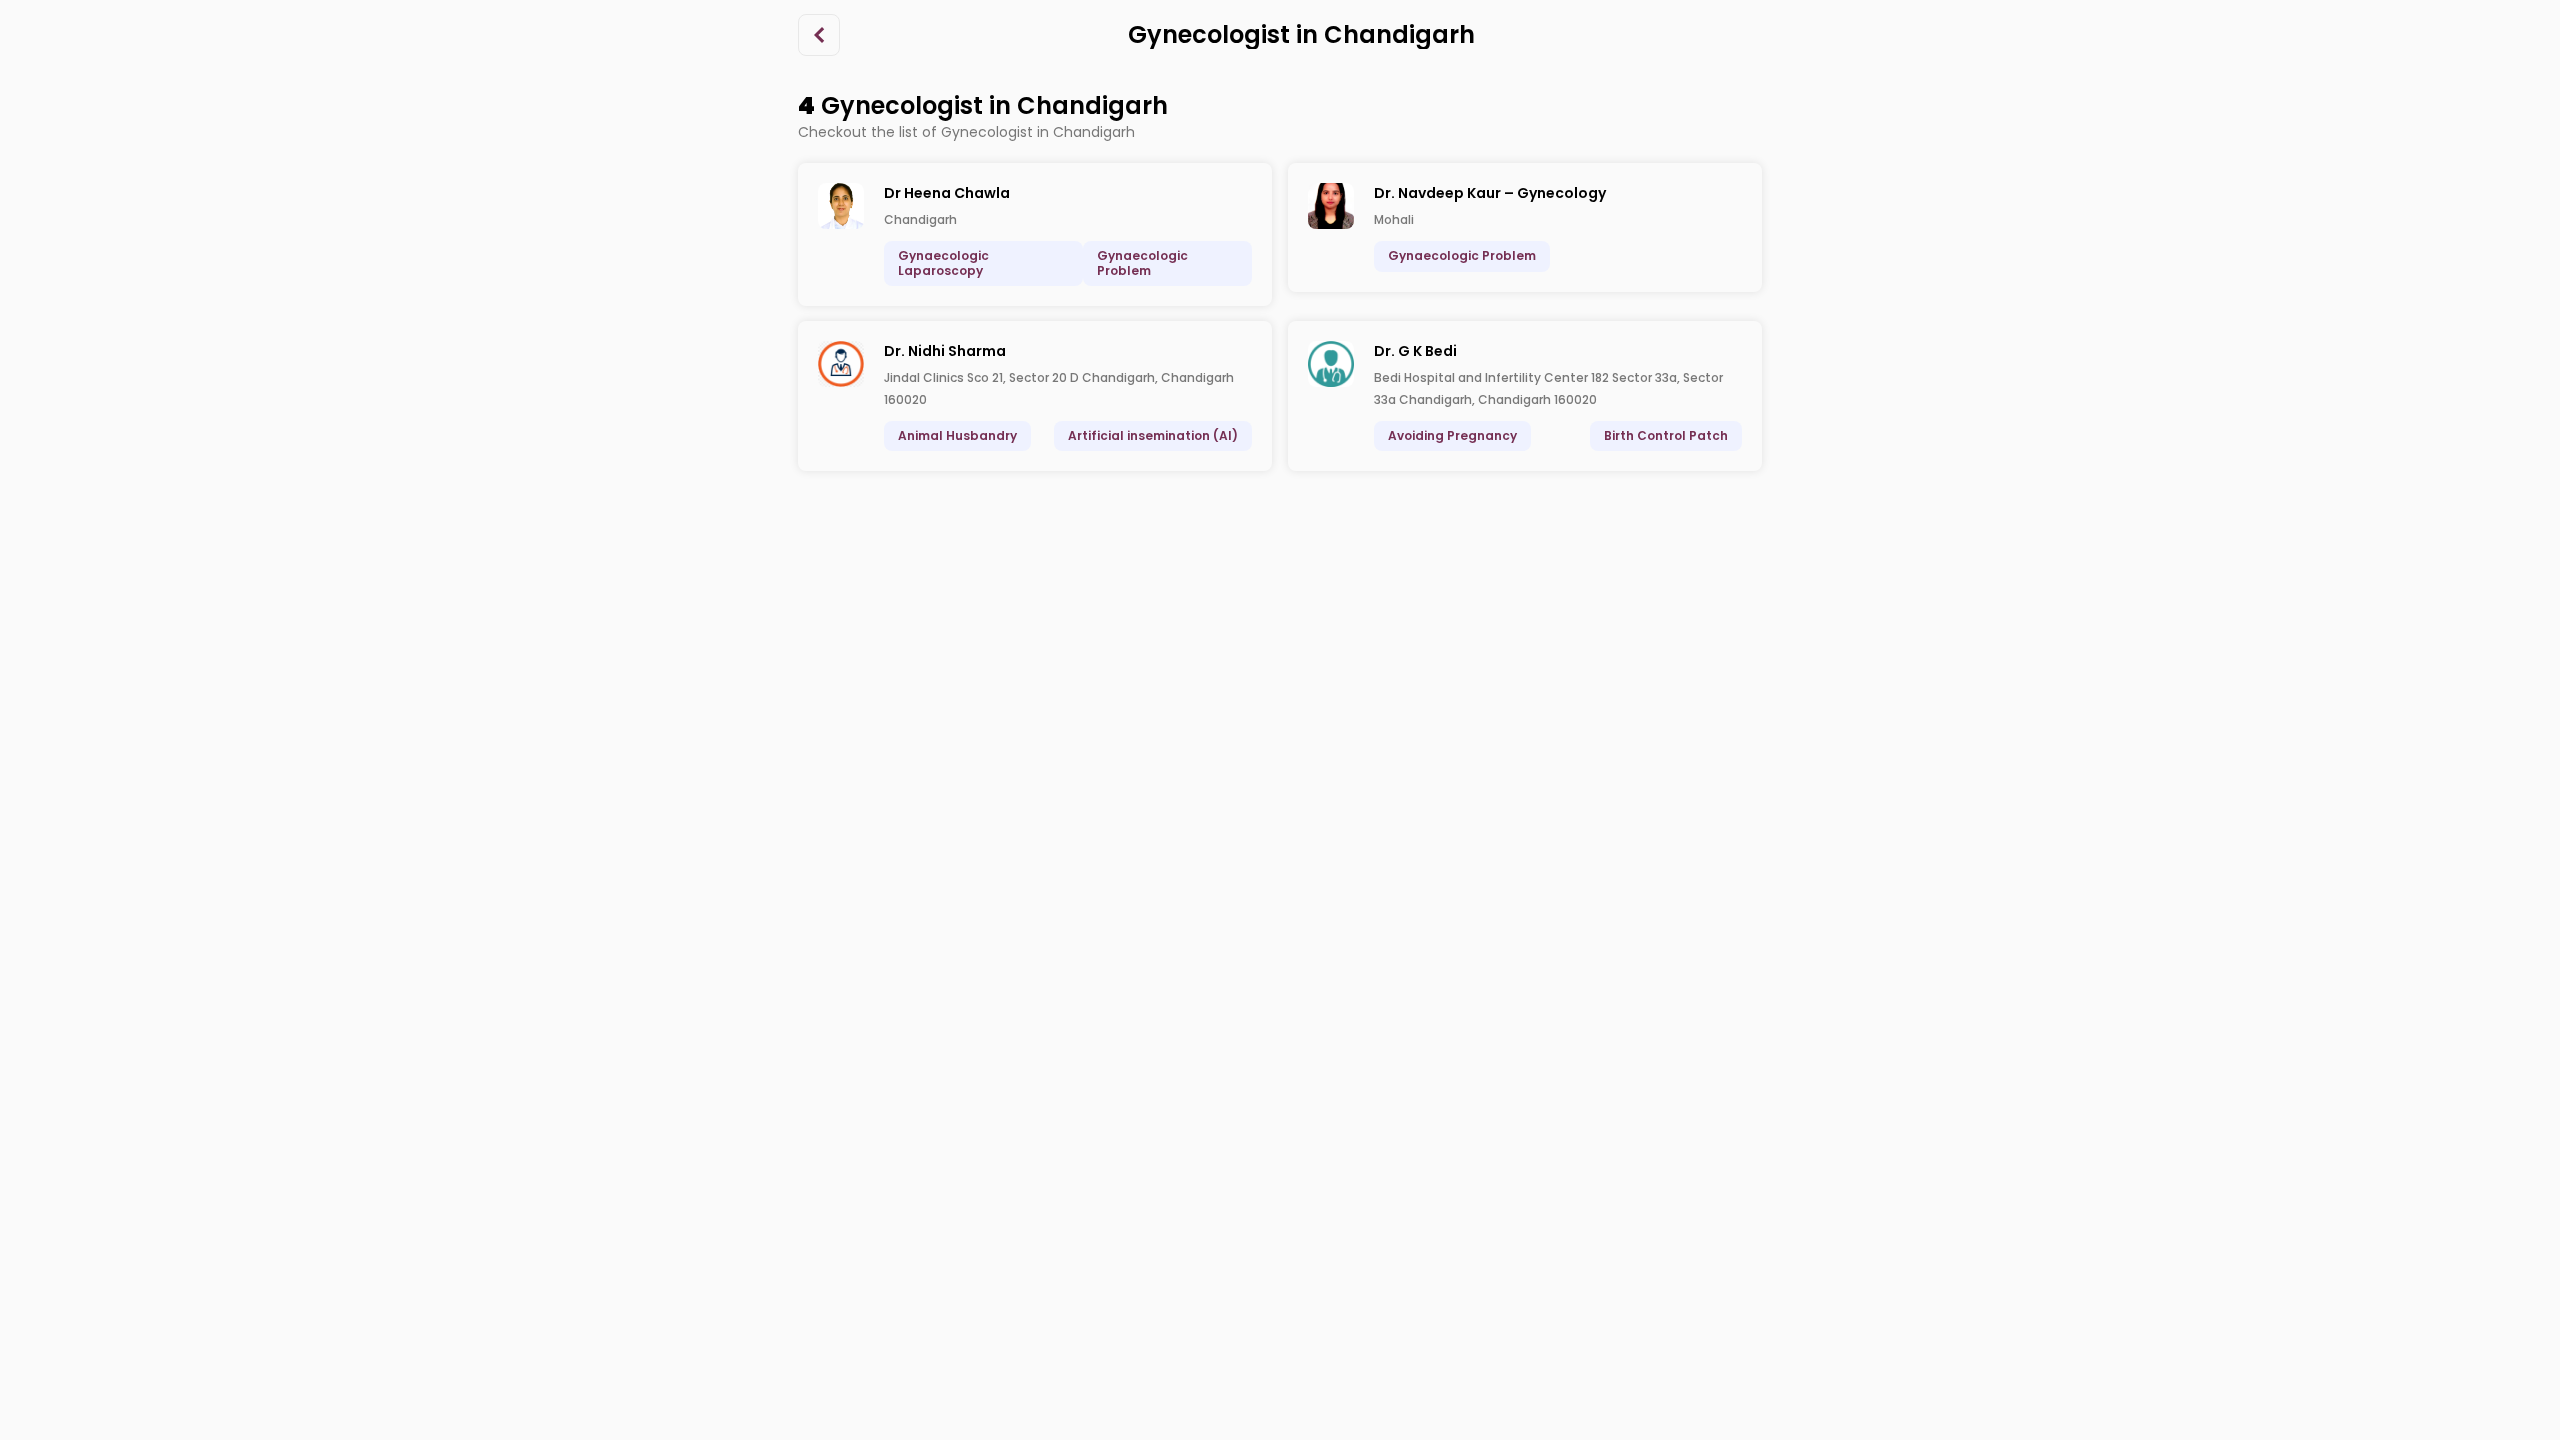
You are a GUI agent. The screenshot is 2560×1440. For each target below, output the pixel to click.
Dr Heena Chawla (947, 193)
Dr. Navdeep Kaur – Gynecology (1490, 193)
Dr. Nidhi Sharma (945, 351)
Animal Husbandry (957, 435)
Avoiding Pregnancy (1452, 435)
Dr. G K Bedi (1415, 351)
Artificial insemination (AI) (1153, 435)
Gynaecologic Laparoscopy (943, 262)
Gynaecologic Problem (1142, 262)
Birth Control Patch (1666, 435)
